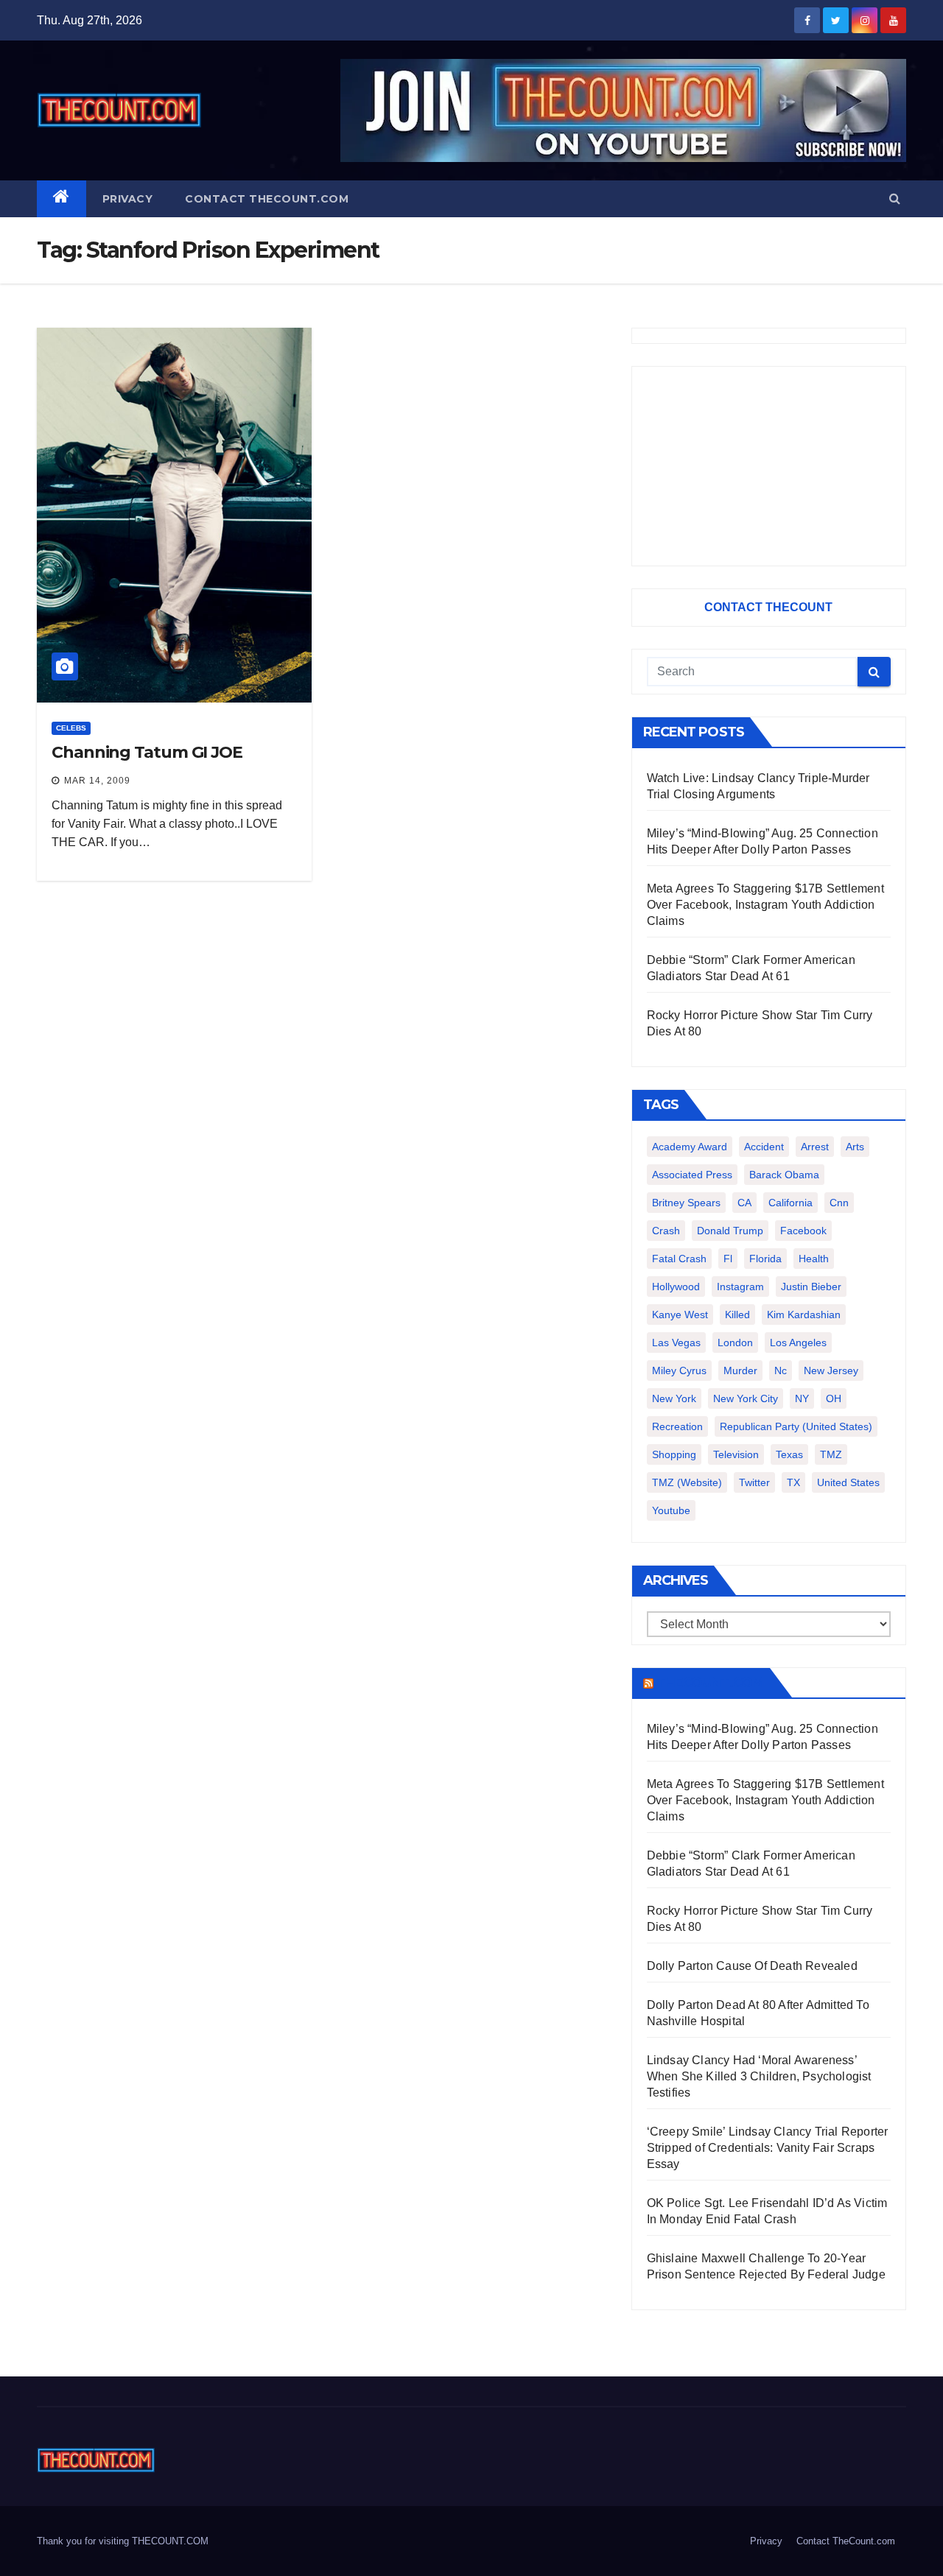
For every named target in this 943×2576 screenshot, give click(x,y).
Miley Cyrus (679, 1370)
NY (802, 1398)
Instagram (740, 1287)
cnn (839, 1203)
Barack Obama (784, 1175)
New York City (746, 1398)
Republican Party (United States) (796, 1426)
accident (764, 1147)
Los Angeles (798, 1342)
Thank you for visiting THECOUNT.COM (123, 2541)
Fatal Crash (679, 1259)
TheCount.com (710, 1683)
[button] (895, 198)
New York (674, 1398)
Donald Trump (730, 1231)
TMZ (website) (687, 1482)
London (735, 1342)
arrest (815, 1147)
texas (789, 1454)
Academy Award (690, 1147)
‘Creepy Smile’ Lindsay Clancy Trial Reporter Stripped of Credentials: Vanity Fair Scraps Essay (768, 2148)
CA (744, 1203)
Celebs (71, 728)
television (736, 1454)
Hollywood (676, 1287)
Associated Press (692, 1175)
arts (855, 1147)
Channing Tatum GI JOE (147, 752)
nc (781, 1370)
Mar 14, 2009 (97, 781)
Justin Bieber (811, 1287)
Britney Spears (686, 1203)
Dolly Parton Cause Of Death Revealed (752, 1966)
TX (793, 1482)
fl (728, 1259)
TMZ (831, 1454)
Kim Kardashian (804, 1315)
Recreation (677, 1426)
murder (740, 1370)
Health (814, 1259)
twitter (754, 1482)
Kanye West (680, 1315)
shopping (674, 1454)
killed (737, 1315)
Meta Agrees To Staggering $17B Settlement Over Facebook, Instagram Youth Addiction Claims (765, 905)
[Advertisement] (769, 466)
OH (834, 1398)
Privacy (128, 199)
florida (765, 1259)
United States (848, 1482)
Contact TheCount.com (267, 199)
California (790, 1203)
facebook (803, 1231)
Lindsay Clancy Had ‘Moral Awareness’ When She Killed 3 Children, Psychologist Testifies (759, 2076)
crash (666, 1231)
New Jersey (831, 1370)
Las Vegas (676, 1342)
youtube (671, 1510)
